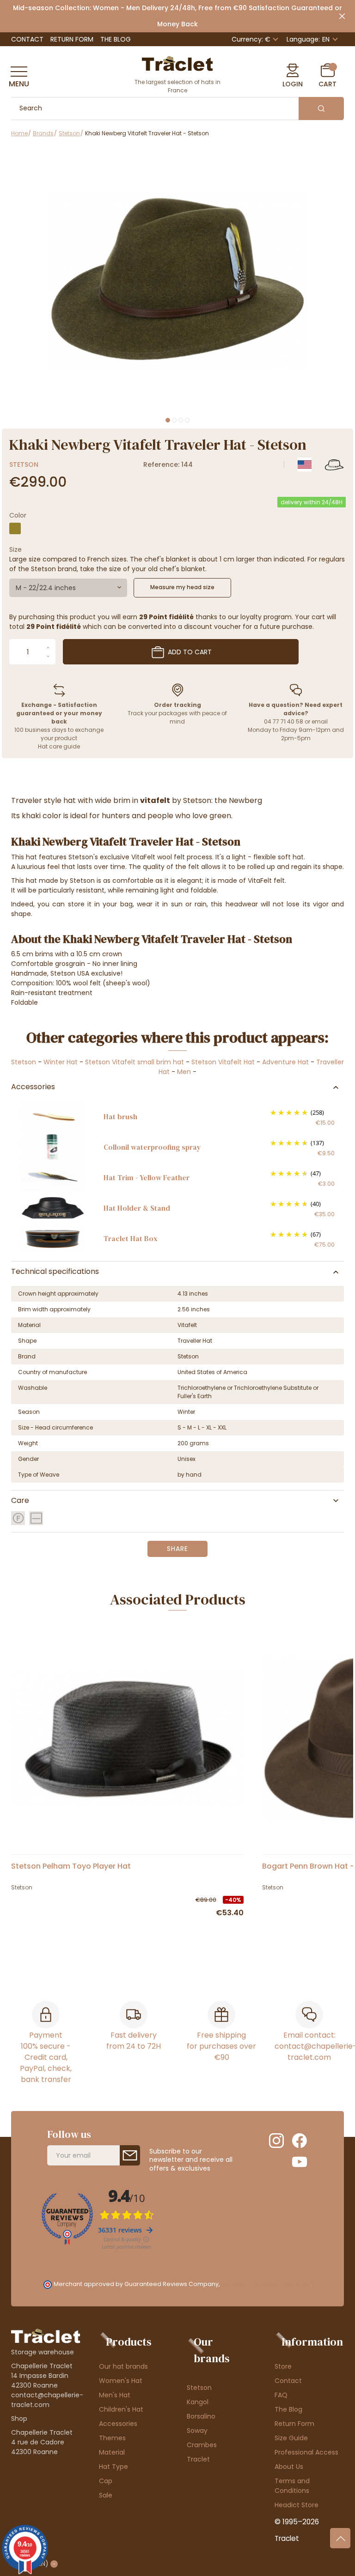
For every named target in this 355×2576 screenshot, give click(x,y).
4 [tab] (187, 420)
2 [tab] (174, 420)
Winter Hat (61, 1062)
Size (15, 549)
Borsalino (201, 2416)
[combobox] (68, 588)
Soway (197, 2431)
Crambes (202, 2445)
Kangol (198, 2402)
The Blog (116, 39)
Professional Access (306, 2452)
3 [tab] (181, 420)
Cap (106, 2481)
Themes (112, 2438)
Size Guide (291, 2438)
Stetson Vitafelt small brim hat (135, 1062)
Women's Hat (121, 2381)
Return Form (72, 39)
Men (184, 1072)
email (320, 721)
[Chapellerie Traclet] (177, 63)
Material (112, 2452)
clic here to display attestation (266, 2284)
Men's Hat (115, 2395)
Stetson (24, 465)
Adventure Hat (285, 1062)
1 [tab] (168, 420)
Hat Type (113, 2467)
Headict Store (297, 2505)
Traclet (198, 2459)
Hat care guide (59, 746)
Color (18, 515)
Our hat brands (123, 2366)
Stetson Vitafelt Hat (223, 1062)
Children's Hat (121, 2409)
